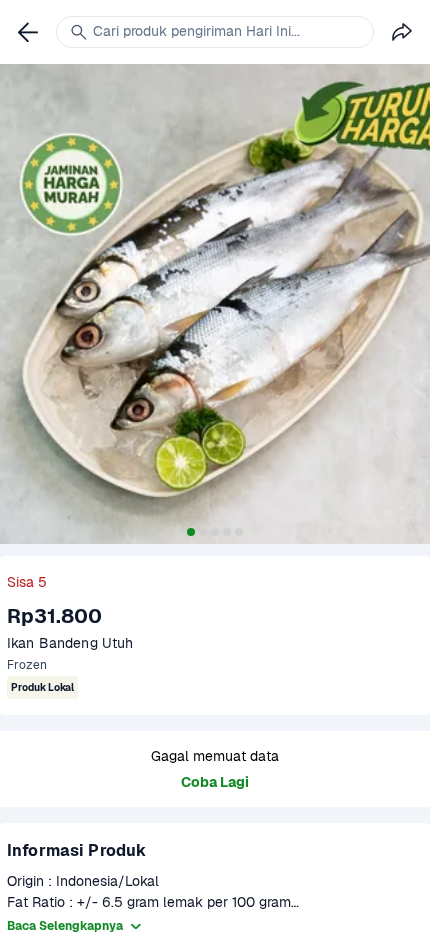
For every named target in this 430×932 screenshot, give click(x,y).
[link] (28, 32)
